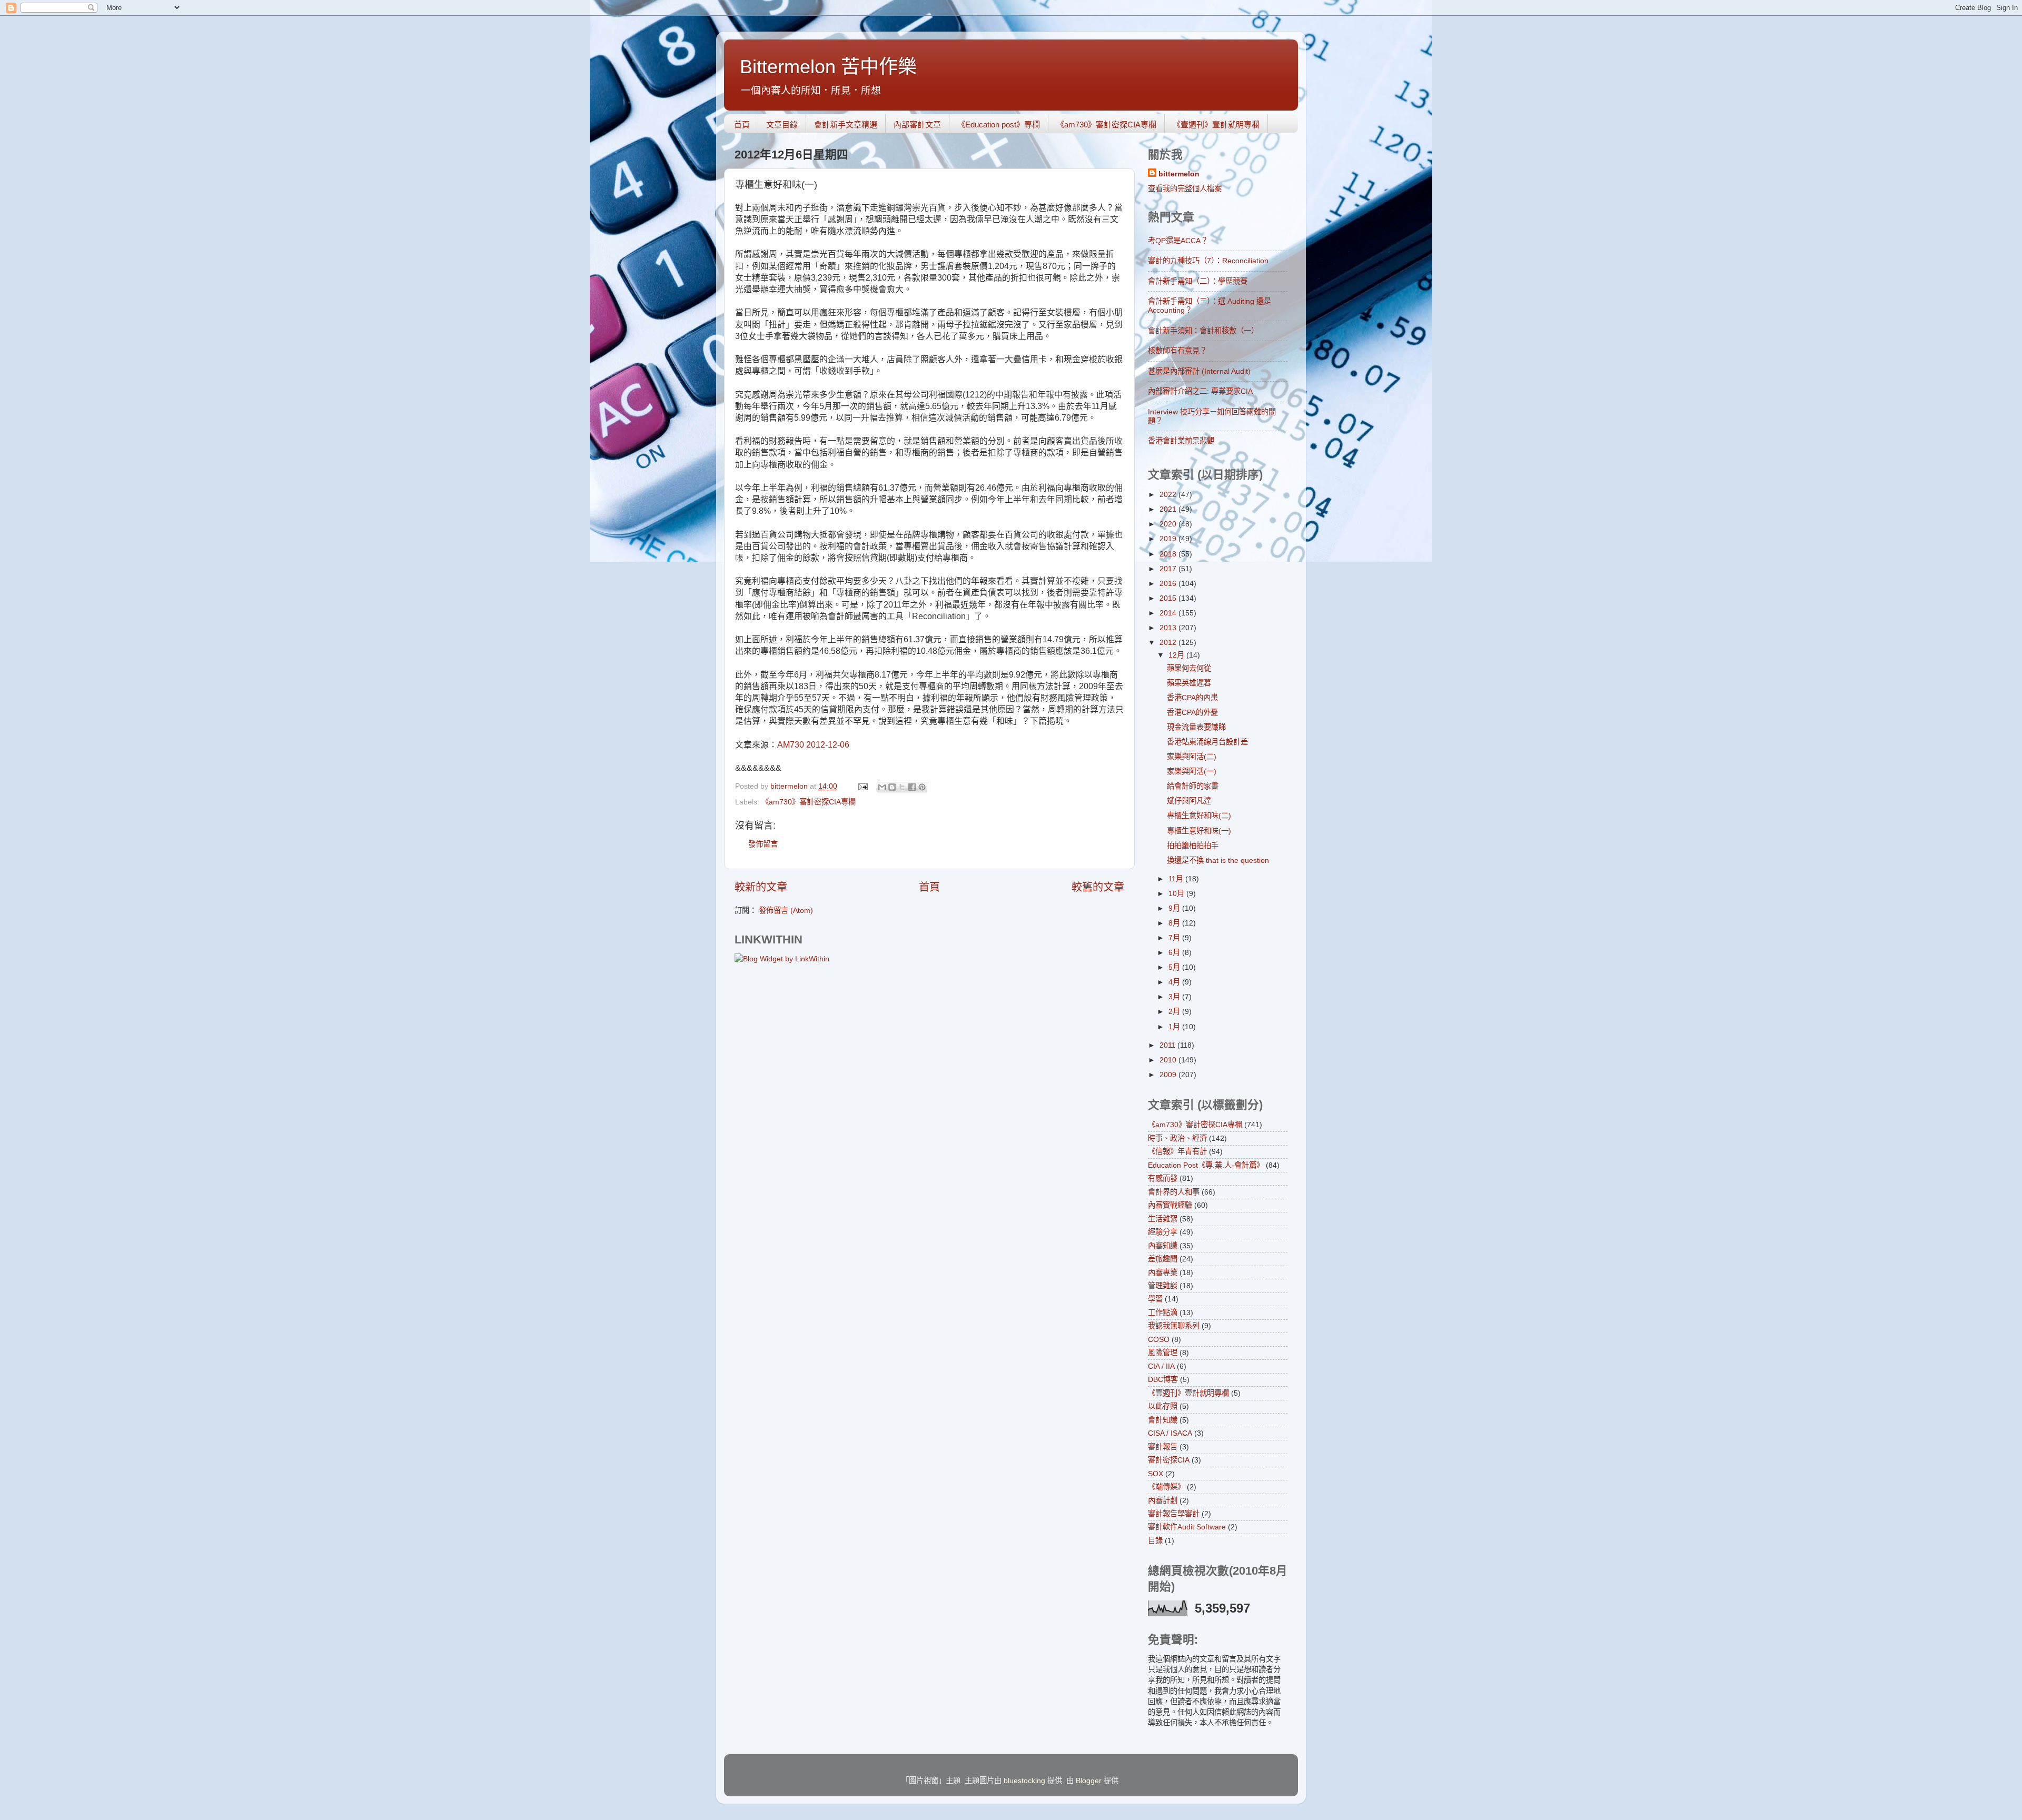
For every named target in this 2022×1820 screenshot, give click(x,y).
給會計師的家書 (1193, 786)
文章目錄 (782, 125)
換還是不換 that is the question (1218, 860)
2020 (1169, 524)
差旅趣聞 (1163, 1259)
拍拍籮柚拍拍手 (1193, 846)
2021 (1169, 509)
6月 (1175, 952)
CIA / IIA (1161, 1366)
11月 (1177, 879)
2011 (1168, 1045)
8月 (1175, 923)
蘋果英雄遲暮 (1189, 683)
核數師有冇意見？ (1177, 351)
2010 (1169, 1060)
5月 (1175, 967)
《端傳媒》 (1166, 1487)
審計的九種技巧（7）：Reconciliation (1208, 261)
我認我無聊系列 (1174, 1326)
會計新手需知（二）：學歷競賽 (1198, 281)
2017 (1169, 569)
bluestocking (1024, 1781)
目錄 (1155, 1540)
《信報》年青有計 (1177, 1151)
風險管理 (1163, 1352)
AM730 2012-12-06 (813, 745)
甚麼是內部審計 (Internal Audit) (1199, 371)
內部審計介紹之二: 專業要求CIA (1200, 391)
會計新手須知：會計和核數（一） (1203, 331)
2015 (1169, 598)
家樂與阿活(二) (1192, 757)
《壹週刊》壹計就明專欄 (1216, 125)
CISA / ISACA (1170, 1433)
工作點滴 (1163, 1312)
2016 (1169, 583)
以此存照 (1163, 1406)
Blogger (1089, 1781)
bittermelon (1179, 174)
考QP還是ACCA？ (1178, 241)
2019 (1169, 539)
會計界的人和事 (1174, 1192)
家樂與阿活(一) (1192, 771)
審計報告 (1163, 1447)
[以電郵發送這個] (882, 787)
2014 (1169, 613)
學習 (1155, 1299)
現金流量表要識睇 (1196, 727)
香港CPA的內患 (1192, 698)
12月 (1177, 655)
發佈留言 (763, 844)
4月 (1175, 982)
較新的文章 (761, 887)
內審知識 (1163, 1246)
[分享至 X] (902, 787)
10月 (1177, 893)
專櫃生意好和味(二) (1199, 815)
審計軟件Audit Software (1187, 1527)
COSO (1159, 1339)
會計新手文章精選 (846, 125)
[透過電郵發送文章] (862, 786)
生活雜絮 (1163, 1219)
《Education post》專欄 (999, 125)
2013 (1169, 628)
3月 (1175, 997)
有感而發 (1163, 1178)
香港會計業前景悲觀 (1181, 441)
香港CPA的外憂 (1192, 712)
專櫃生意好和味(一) (1199, 831)
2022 (1169, 494)
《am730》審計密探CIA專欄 (1106, 125)
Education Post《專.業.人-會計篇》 (1206, 1165)
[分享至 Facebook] (912, 787)
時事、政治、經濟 (1177, 1138)
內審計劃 (1163, 1500)
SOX (1156, 1474)
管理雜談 (1163, 1286)
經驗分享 (1163, 1232)
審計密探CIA (1169, 1460)
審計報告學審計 (1174, 1514)
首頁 (742, 125)
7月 (1175, 938)
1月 (1175, 1027)
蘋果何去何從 (1189, 668)
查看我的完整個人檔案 (1185, 188)
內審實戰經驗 (1170, 1205)
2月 (1175, 1011)
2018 (1169, 554)
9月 (1175, 908)
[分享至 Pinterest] (922, 787)
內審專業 (1163, 1272)
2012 (1169, 642)
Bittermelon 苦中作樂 (828, 67)
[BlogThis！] (892, 787)
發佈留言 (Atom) (786, 910)
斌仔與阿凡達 (1189, 801)
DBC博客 (1163, 1379)
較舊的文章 (1098, 887)
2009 (1169, 1075)
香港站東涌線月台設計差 (1207, 742)
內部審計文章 (917, 125)
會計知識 (1163, 1420)
